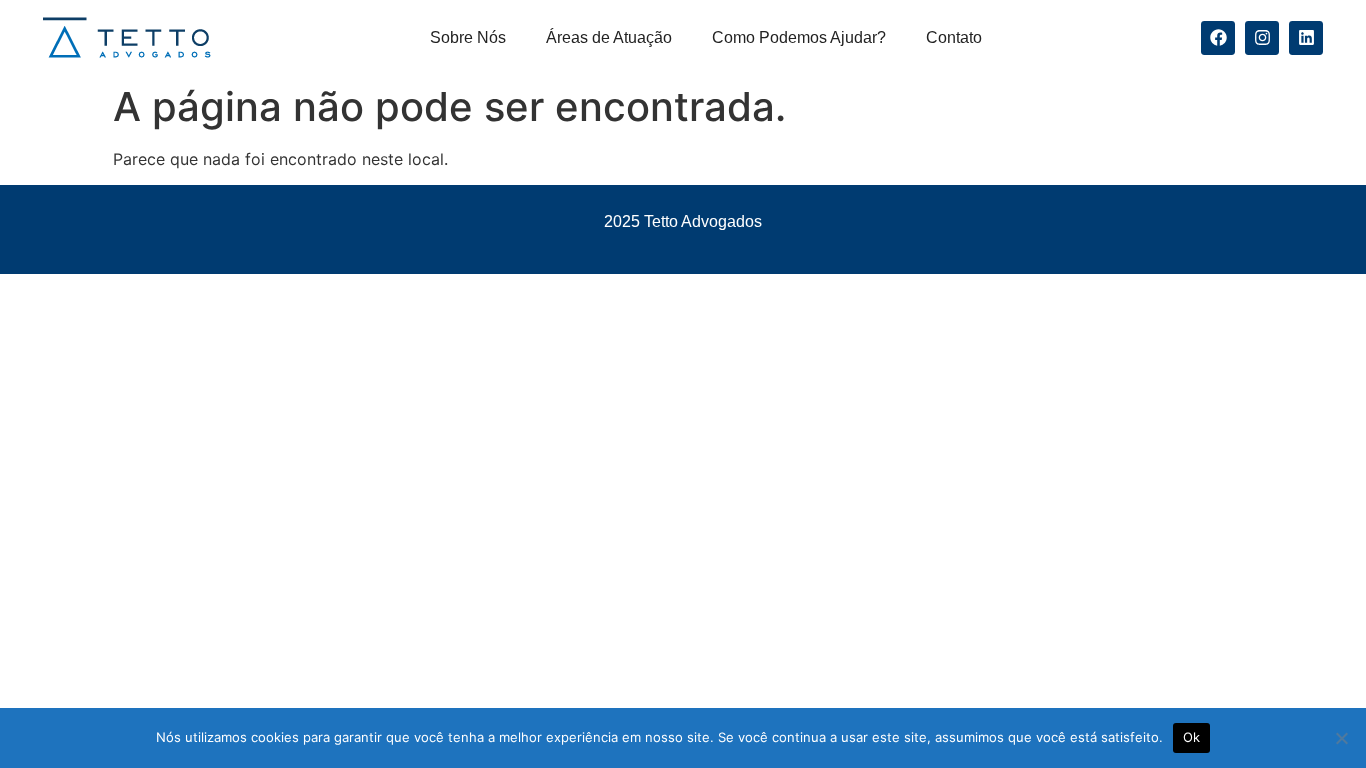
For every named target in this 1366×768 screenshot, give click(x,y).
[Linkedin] (1306, 38)
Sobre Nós (468, 37)
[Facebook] (1218, 38)
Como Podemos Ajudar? (799, 37)
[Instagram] (1262, 38)
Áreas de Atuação (609, 37)
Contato (954, 37)
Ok (1192, 737)
